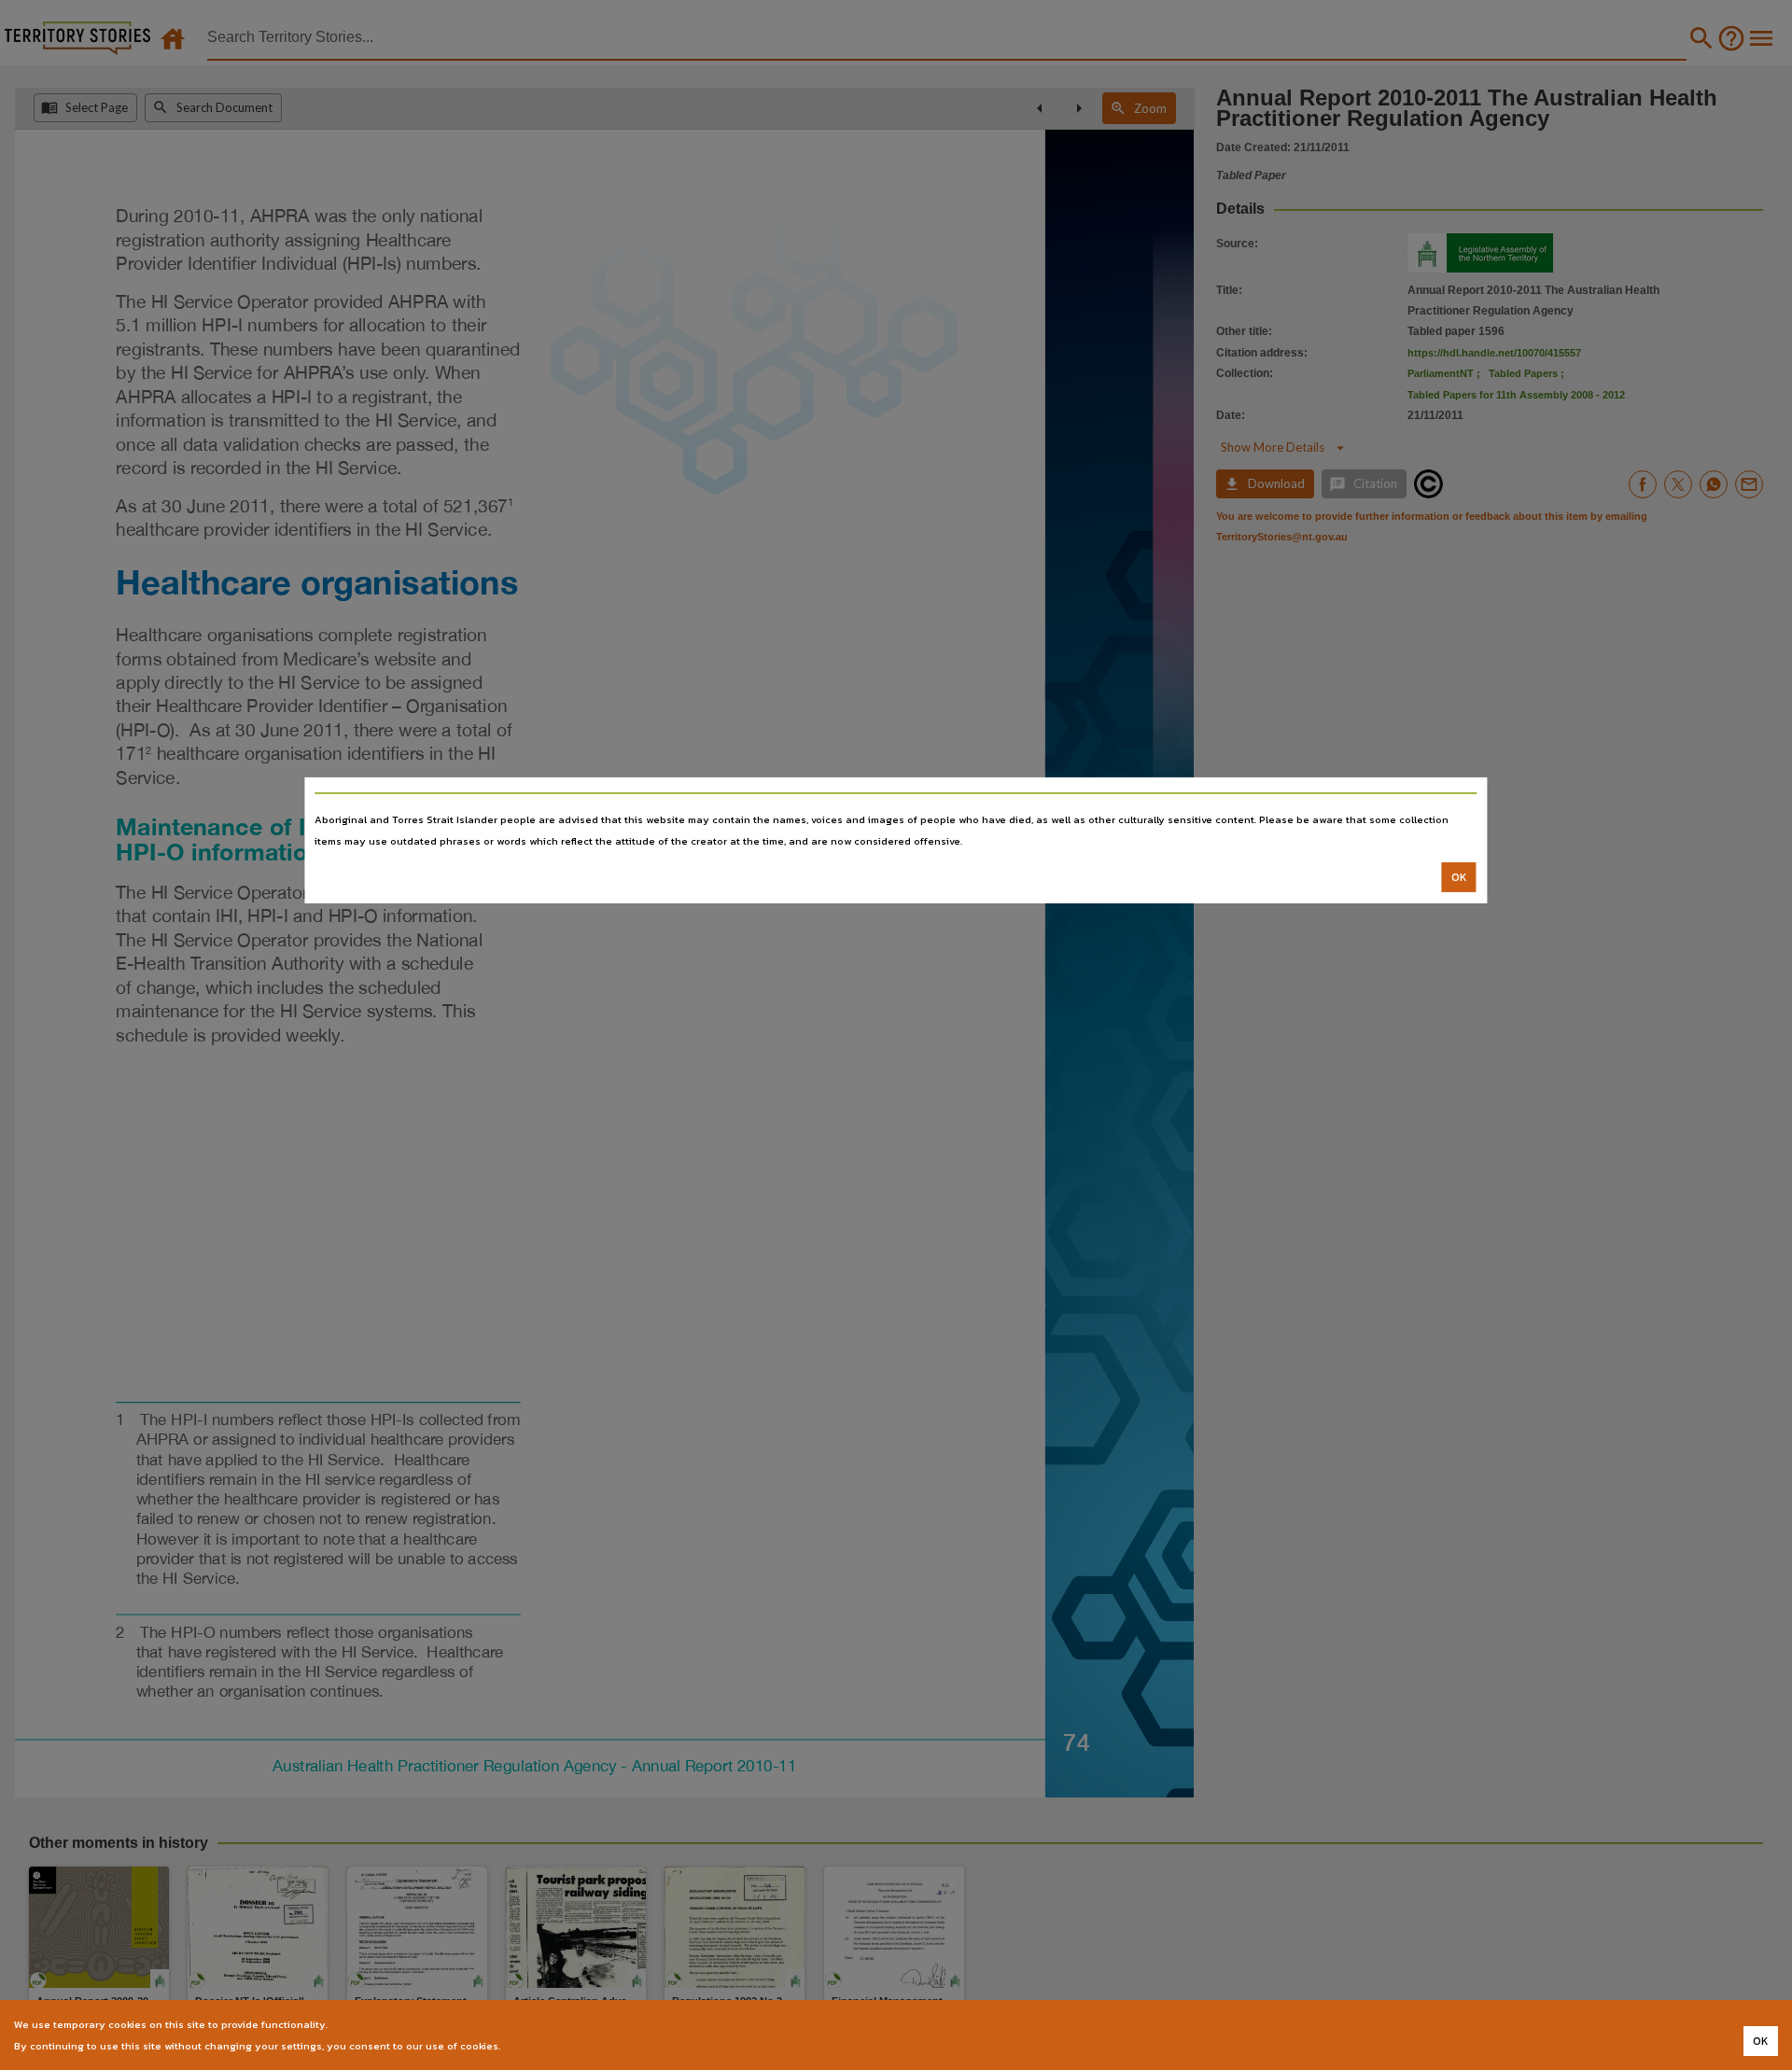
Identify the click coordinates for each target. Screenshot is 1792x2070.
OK (1459, 877)
